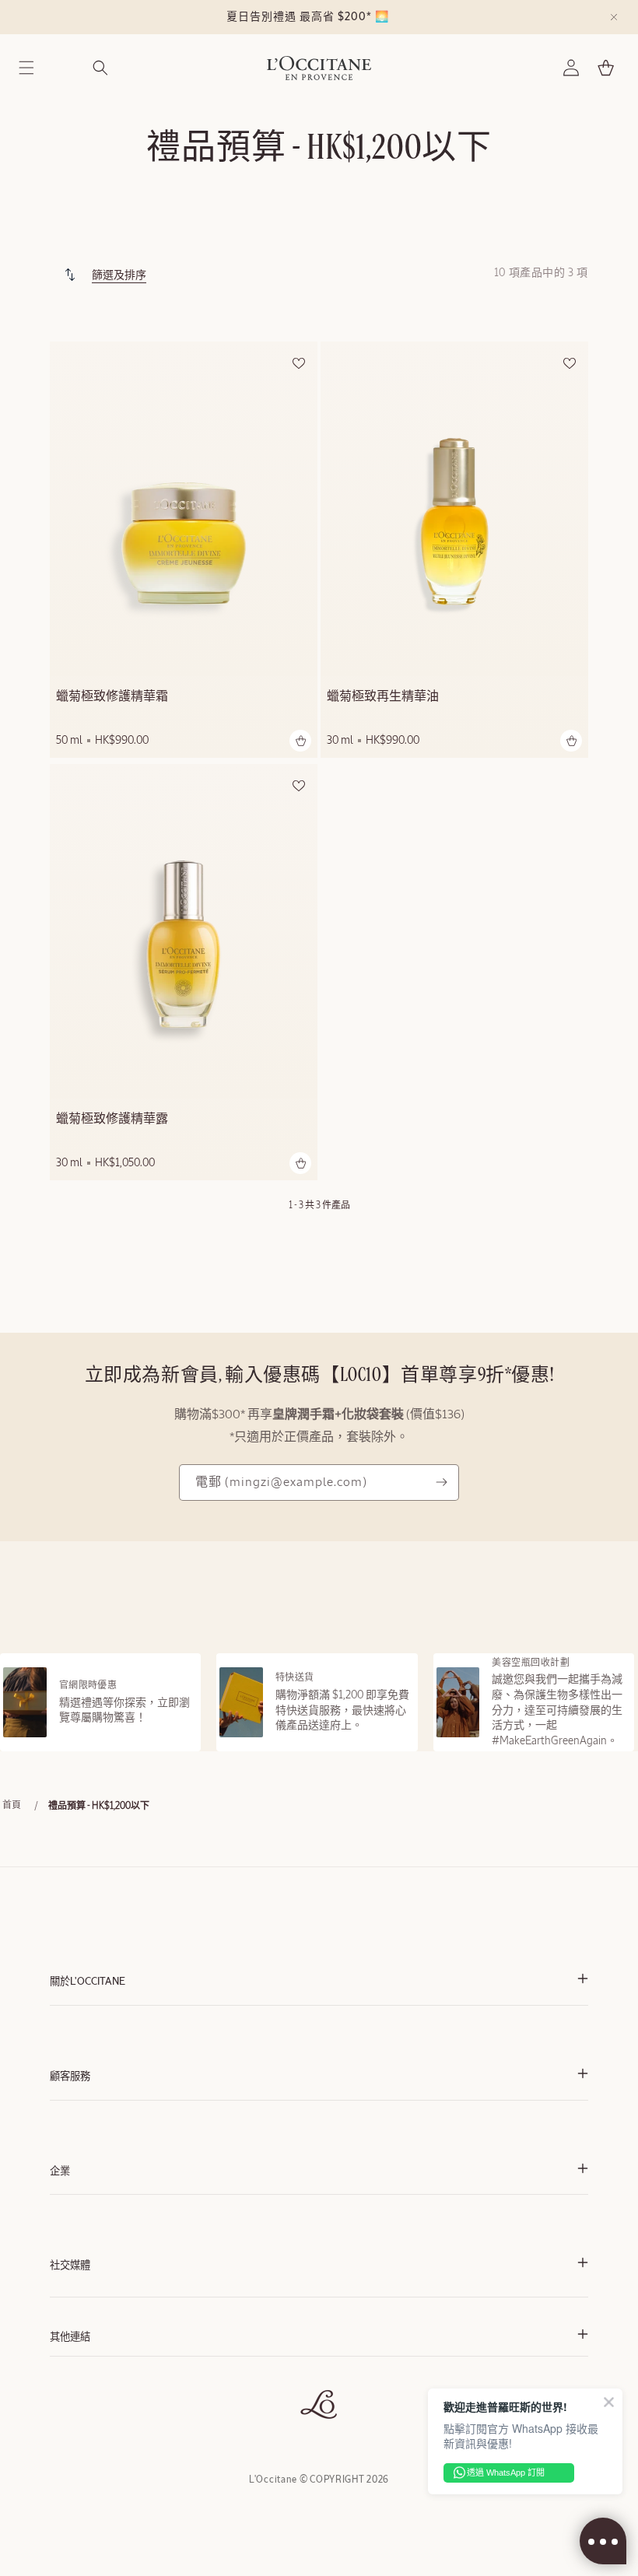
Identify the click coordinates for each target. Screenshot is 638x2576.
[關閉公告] (614, 17)
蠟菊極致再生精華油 (383, 697)
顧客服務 (70, 2077)
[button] (26, 68)
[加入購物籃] (300, 741)
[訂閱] (441, 1483)
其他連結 (70, 2338)
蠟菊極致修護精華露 (112, 1120)
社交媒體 (70, 2266)
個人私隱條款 (78, 2387)
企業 (60, 2172)
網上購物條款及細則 (92, 2372)
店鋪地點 (68, 2403)
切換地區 (68, 2418)
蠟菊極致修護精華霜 (112, 697)
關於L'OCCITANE (88, 1982)
